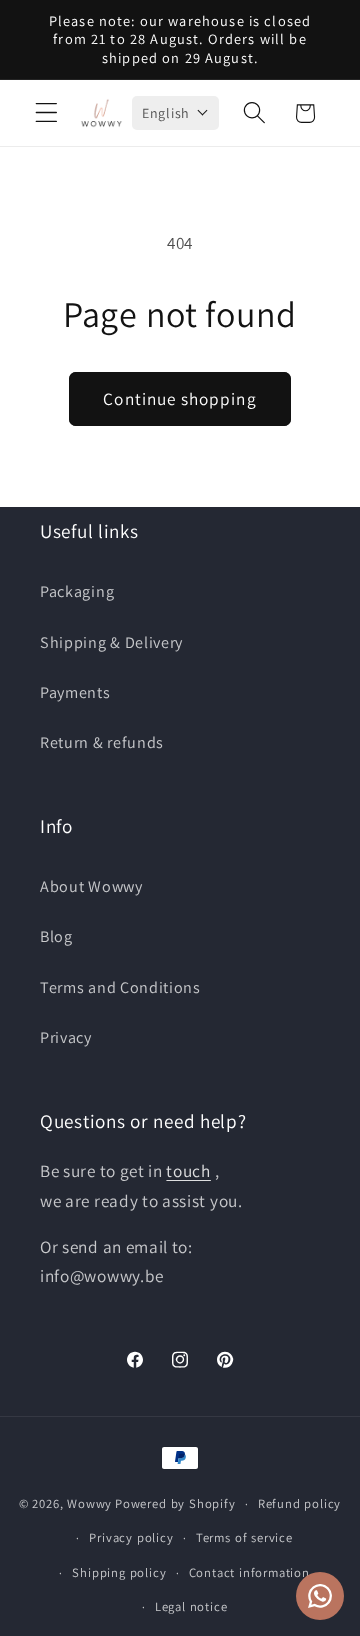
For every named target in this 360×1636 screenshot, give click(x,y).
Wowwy (89, 1503)
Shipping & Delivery (111, 642)
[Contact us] (320, 1596)
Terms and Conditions (120, 987)
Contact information (249, 1572)
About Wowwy (91, 886)
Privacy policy (131, 1537)
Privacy (66, 1037)
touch (188, 1170)
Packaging (77, 591)
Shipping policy (119, 1572)
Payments (75, 692)
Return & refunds (102, 742)
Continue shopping (180, 398)
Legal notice (191, 1606)
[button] (46, 113)
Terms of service (244, 1537)
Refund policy (299, 1503)
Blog (56, 936)
